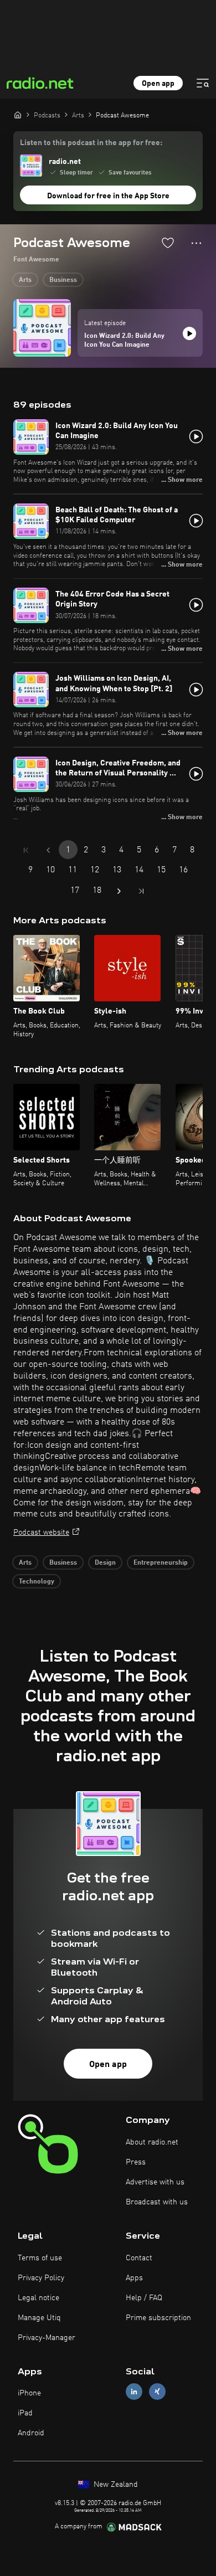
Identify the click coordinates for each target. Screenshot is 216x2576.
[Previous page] (48, 850)
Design (105, 1563)
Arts (25, 280)
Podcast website (41, 1533)
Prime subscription (158, 2318)
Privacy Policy (41, 2278)
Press (136, 2162)
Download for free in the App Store (108, 196)
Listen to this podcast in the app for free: (91, 143)
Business (63, 280)
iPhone (29, 2393)
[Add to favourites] (168, 243)
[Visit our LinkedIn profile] (134, 2392)
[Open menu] (203, 83)
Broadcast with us (157, 2202)
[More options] (196, 243)
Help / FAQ (144, 2298)
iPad (25, 2413)
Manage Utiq (39, 2318)
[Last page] (141, 891)
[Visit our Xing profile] (157, 2392)
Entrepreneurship (161, 1563)
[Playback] (189, 333)
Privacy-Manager (47, 2338)
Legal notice (38, 2298)
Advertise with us (155, 2182)
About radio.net (152, 2142)
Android (31, 2433)
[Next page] (119, 891)
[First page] (26, 850)
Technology (37, 1582)
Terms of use (40, 2258)
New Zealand (115, 2485)
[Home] (18, 115)
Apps (134, 2278)
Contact (139, 2258)
